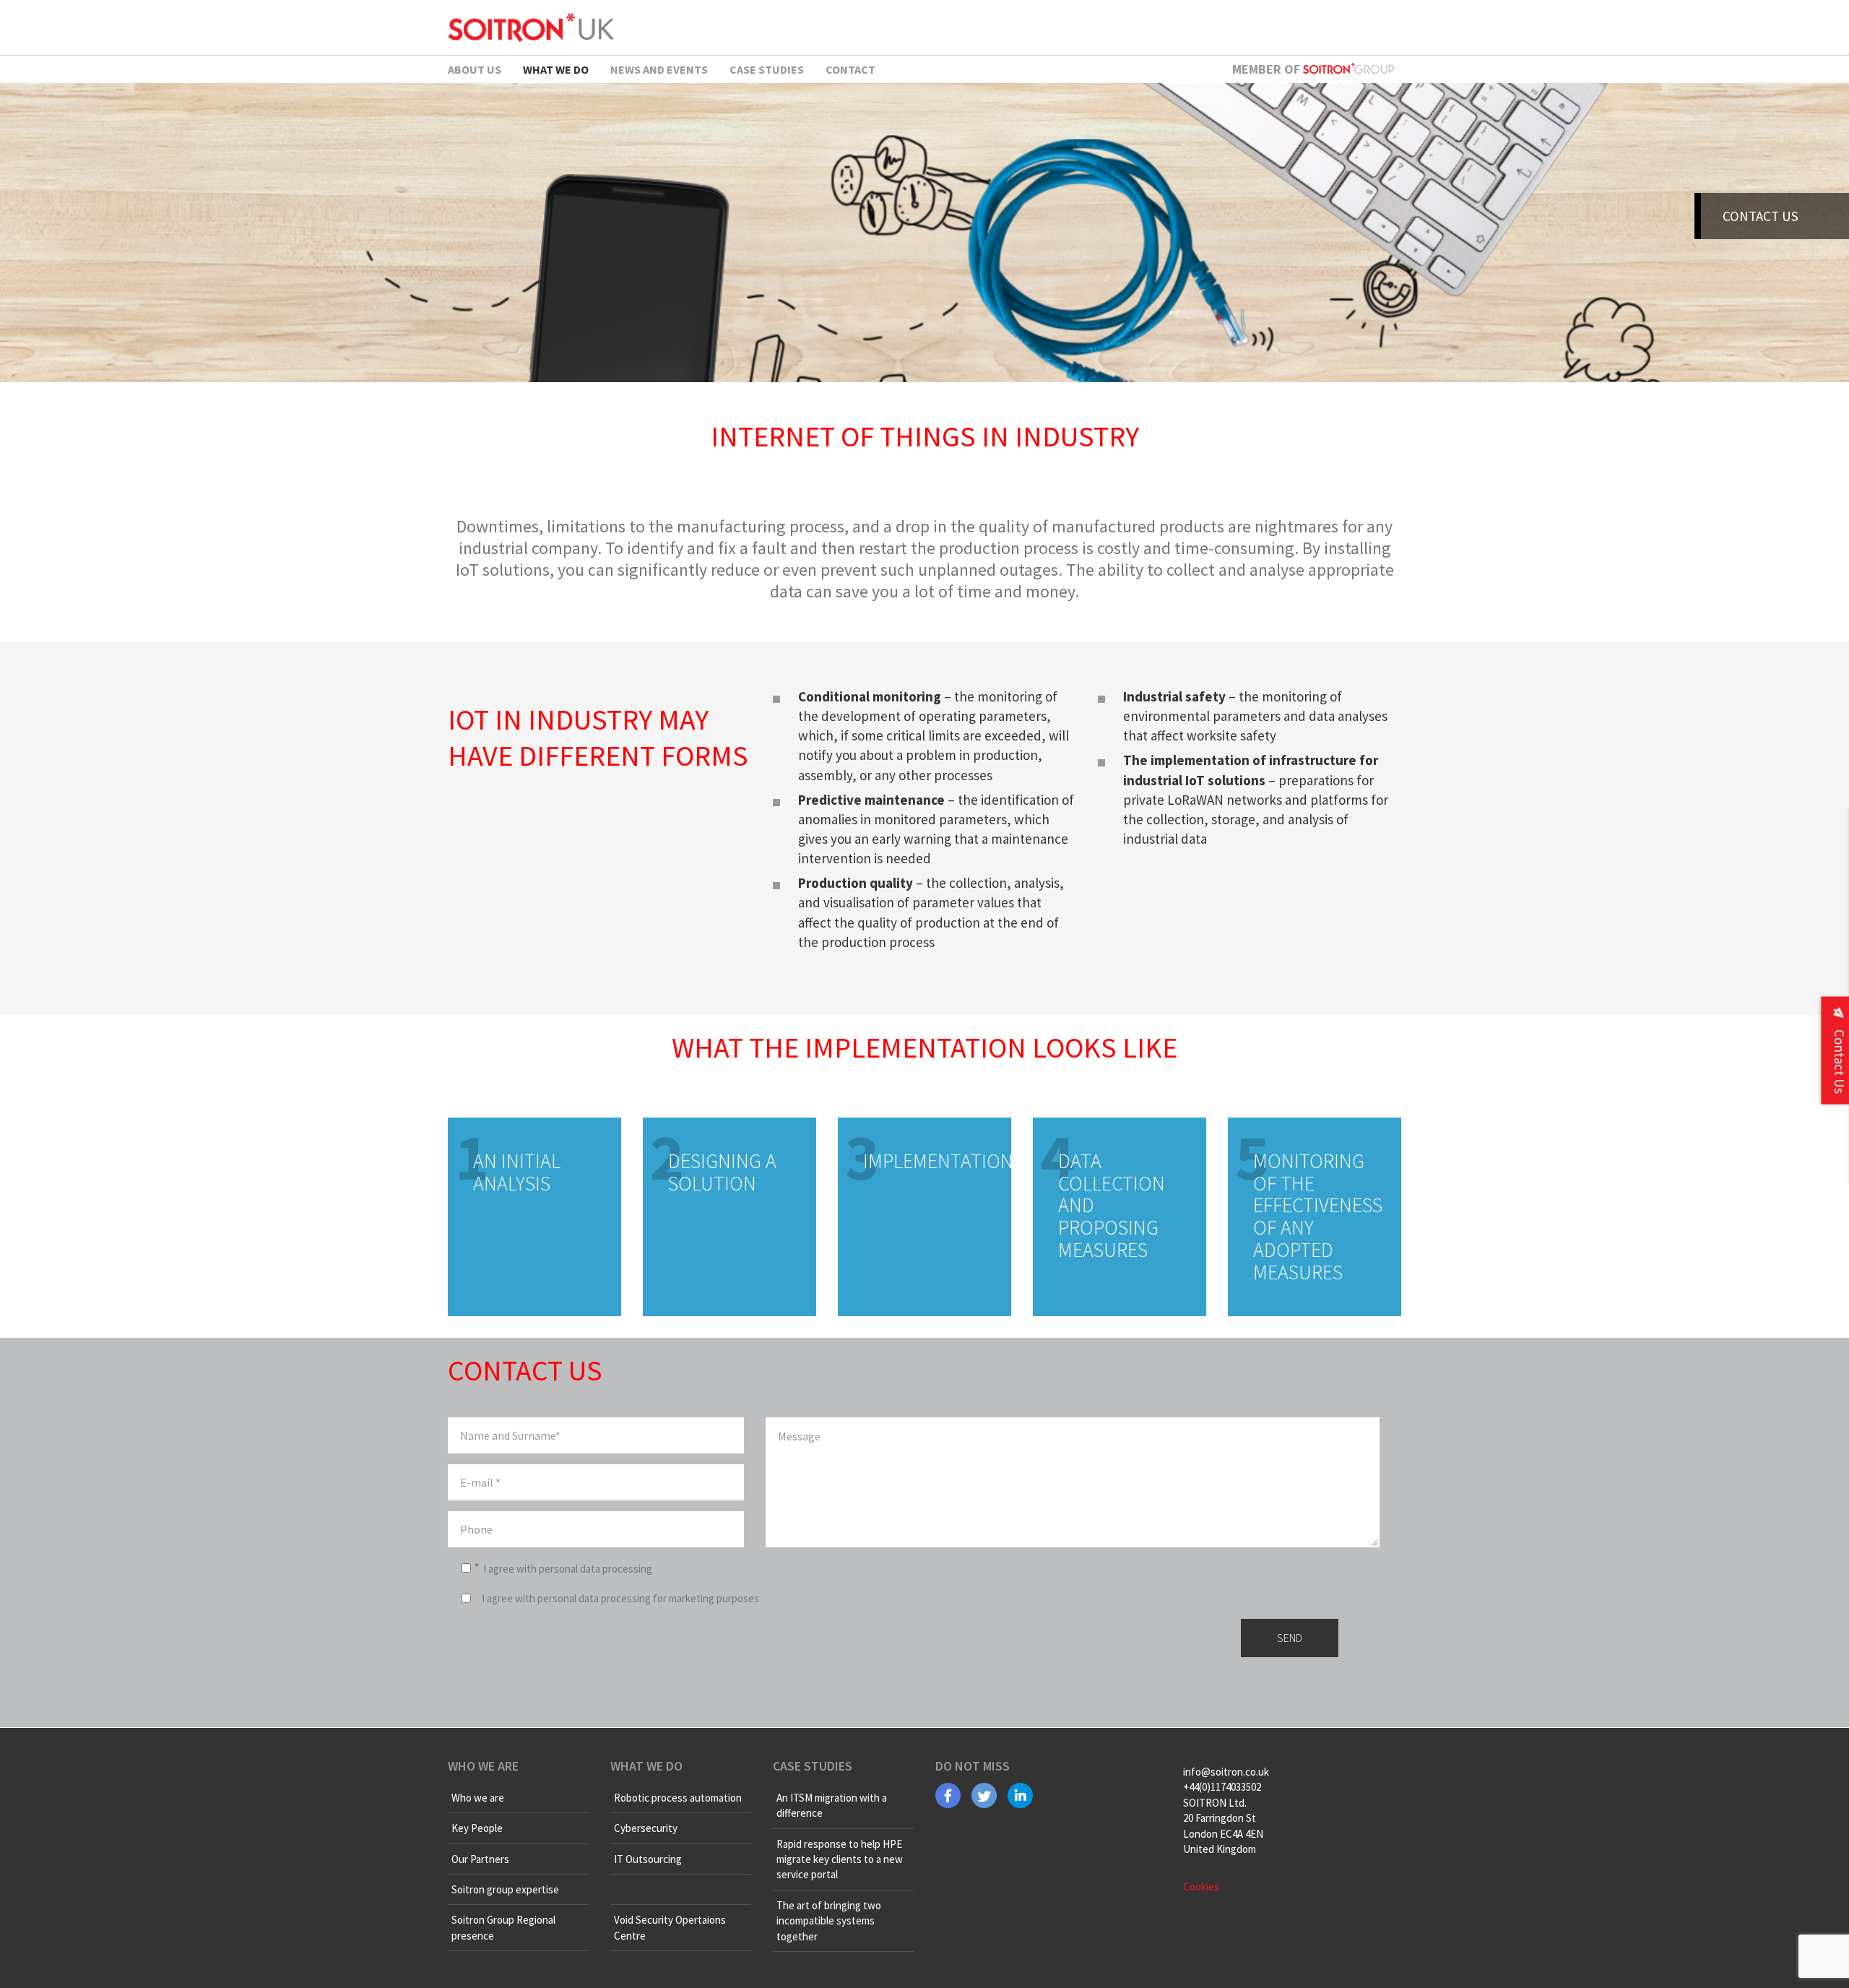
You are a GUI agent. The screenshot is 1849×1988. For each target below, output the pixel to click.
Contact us (1761, 216)
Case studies (767, 69)
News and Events (659, 69)
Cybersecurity (646, 1828)
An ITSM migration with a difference (832, 1805)
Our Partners (480, 1859)
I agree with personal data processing (568, 1569)
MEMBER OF (1268, 69)
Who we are (478, 1798)
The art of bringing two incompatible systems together (829, 1921)
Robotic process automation (678, 1798)
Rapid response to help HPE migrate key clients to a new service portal (840, 1859)
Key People (477, 1828)
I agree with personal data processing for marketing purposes (620, 1598)
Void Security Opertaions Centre (670, 1927)
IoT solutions (643, 1889)
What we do (556, 69)
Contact (850, 69)
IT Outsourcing (648, 1859)
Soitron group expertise (505, 1889)
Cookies (1201, 1887)
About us (475, 69)
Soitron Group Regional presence (503, 1927)
